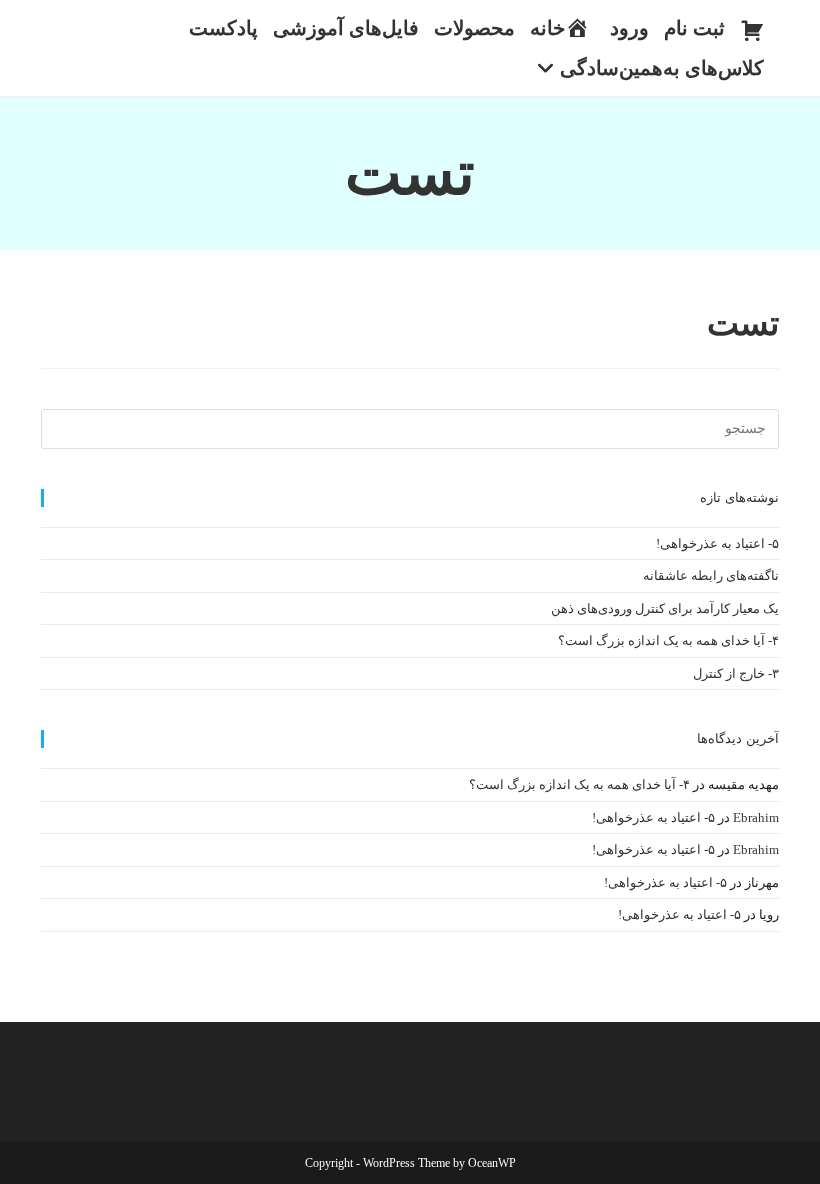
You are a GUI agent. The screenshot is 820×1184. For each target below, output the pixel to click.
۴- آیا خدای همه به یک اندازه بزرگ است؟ (668, 640)
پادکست (223, 28)
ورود (629, 28)
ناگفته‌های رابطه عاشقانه (711, 575)
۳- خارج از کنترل (736, 673)
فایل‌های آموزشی (346, 28)
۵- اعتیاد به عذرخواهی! (717, 543)
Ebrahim (756, 817)
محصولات (474, 28)
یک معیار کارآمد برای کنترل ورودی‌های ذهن (665, 608)
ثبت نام (694, 28)
